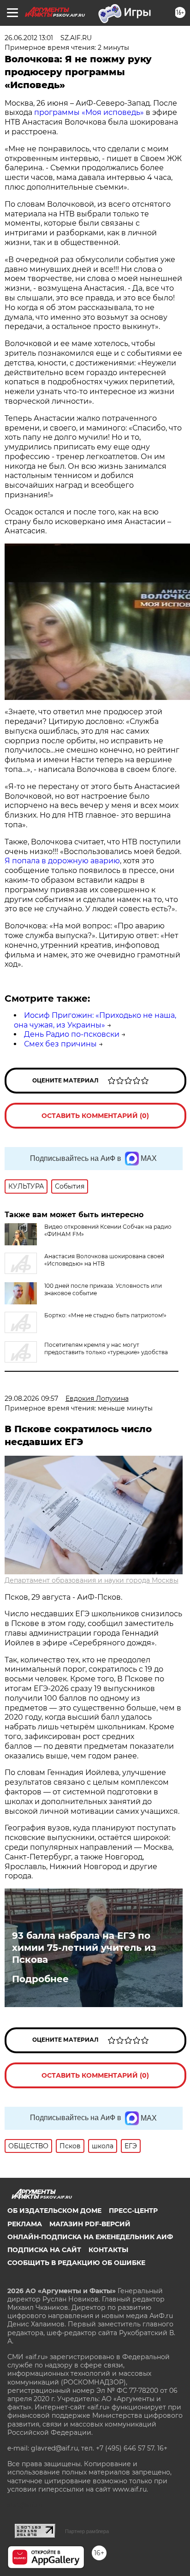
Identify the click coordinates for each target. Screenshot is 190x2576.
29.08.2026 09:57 (31, 1399)
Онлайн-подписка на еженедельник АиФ (90, 2237)
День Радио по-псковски (72, 1034)
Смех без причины (60, 1044)
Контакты (108, 2250)
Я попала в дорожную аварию (62, 861)
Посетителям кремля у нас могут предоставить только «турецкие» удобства (106, 1348)
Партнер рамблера (87, 2531)
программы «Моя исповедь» (89, 112)
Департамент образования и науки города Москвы (92, 1580)
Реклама (25, 2224)
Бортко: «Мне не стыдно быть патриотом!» (105, 1315)
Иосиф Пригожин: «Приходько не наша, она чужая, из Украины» (95, 1020)
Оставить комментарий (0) (95, 1116)
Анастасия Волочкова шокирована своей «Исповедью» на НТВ (104, 1260)
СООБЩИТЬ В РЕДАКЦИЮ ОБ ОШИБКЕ (76, 2263)
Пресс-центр (133, 2211)
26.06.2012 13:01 (29, 38)
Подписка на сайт (44, 2250)
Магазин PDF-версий (90, 2224)
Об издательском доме (54, 2211)
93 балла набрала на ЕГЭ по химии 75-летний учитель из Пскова (84, 1948)
